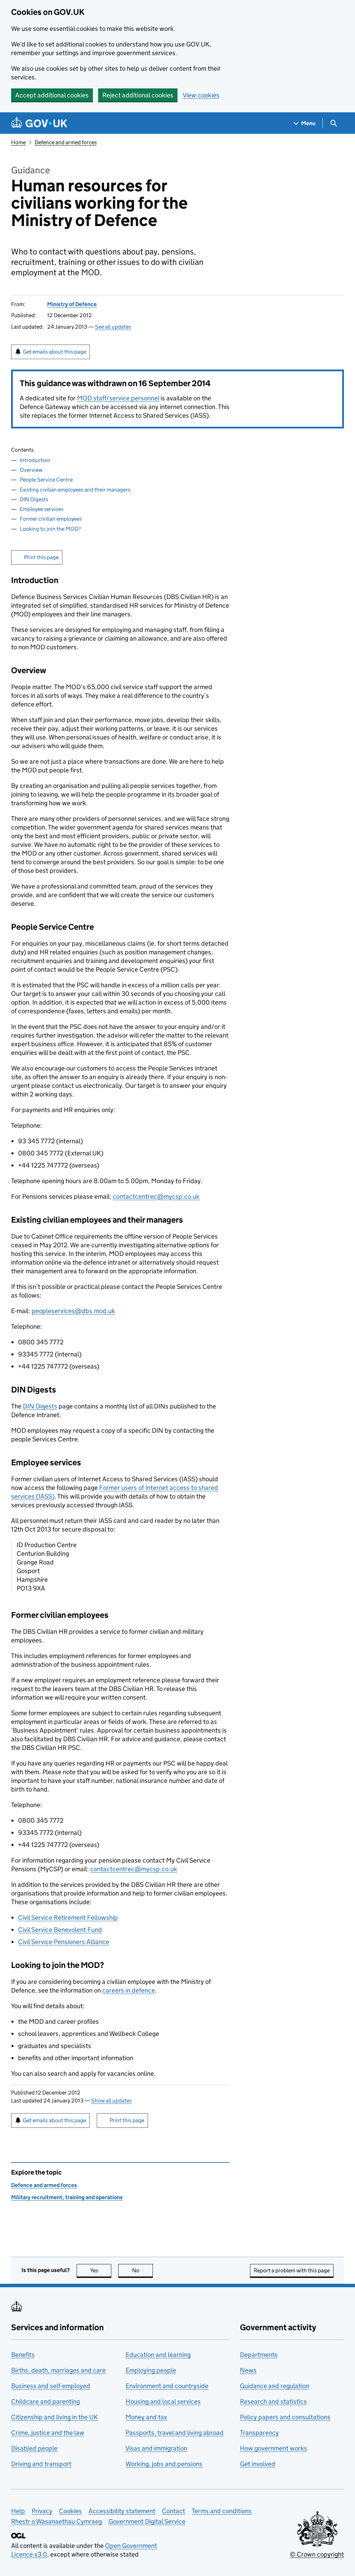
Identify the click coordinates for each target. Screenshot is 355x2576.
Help (18, 2511)
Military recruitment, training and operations (67, 2197)
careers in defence (129, 1990)
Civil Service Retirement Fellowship (68, 1918)
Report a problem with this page (292, 2270)
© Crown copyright (317, 2554)
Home (18, 142)
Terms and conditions (222, 2511)
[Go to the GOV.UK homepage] (39, 123)
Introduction (35, 460)
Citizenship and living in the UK (54, 2417)
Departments (259, 2355)
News (248, 2370)
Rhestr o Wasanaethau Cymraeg (57, 2521)
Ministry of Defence (72, 304)
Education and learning (158, 2355)
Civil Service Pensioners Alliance (64, 1942)
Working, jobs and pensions (164, 2464)
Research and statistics (273, 2401)
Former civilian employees (51, 519)
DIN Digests (34, 499)
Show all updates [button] (111, 2101)
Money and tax (146, 2417)
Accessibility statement (122, 2511)
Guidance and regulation (275, 2386)
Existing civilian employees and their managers (75, 490)
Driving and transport (41, 2464)
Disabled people (34, 2448)
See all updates (113, 327)
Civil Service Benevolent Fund (60, 1930)
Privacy (42, 2511)
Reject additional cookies (138, 95)
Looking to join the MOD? (50, 529)
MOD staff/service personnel (118, 398)
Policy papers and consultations (285, 2417)
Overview (31, 470)
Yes (101, 2270)
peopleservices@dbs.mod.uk (73, 1311)
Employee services (42, 509)
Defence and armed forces (66, 142)
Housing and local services (163, 2401)
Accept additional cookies (52, 95)
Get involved (258, 2464)
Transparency (259, 2433)
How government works (274, 2448)
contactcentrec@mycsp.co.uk (156, 1196)
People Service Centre (46, 480)
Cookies (70, 2511)
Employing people (151, 2370)
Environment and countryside (167, 2386)
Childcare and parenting (45, 2401)
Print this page (41, 557)
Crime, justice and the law (48, 2433)
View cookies (201, 95)
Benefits (23, 2355)
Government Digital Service (147, 2521)
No (142, 2270)
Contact (174, 2511)
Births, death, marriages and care (58, 2370)
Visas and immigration (156, 2448)
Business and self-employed (51, 2386)
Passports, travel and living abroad (175, 2433)
